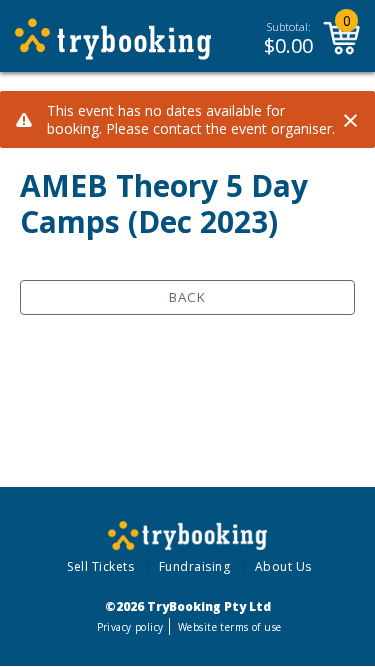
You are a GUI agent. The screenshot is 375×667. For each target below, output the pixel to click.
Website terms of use (229, 627)
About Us (283, 566)
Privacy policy (130, 627)
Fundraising (195, 566)
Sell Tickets (100, 566)
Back (187, 297)
